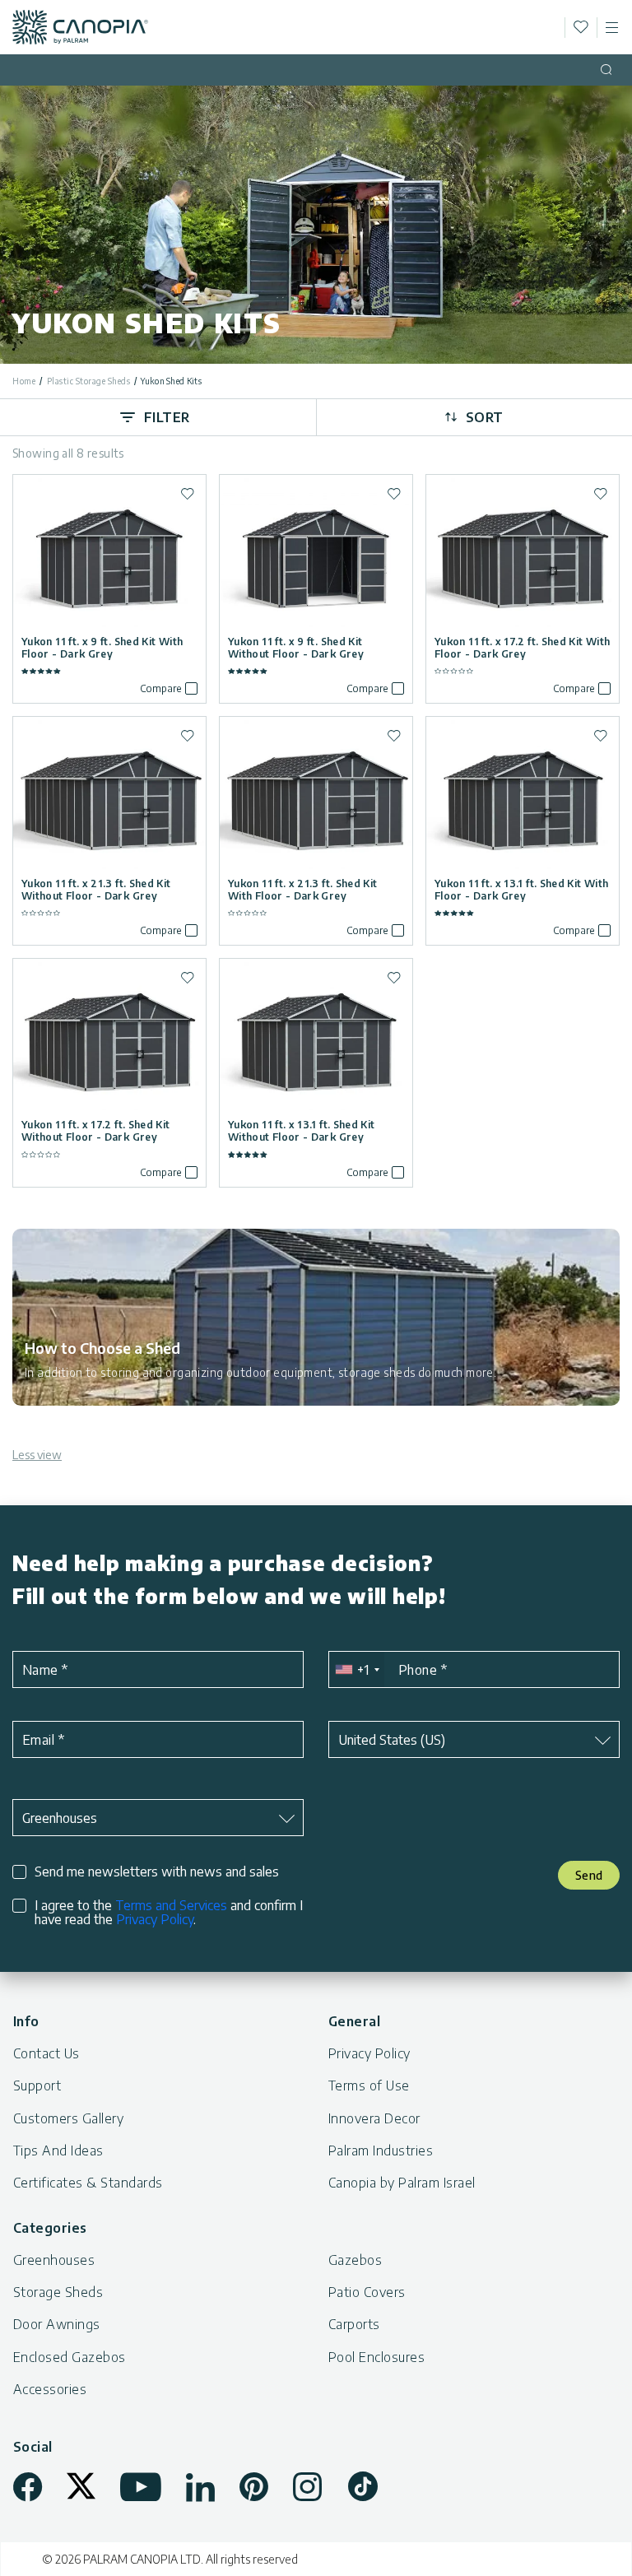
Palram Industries (381, 2151)
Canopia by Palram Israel (402, 2183)
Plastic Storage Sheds (89, 381)
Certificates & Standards (88, 2183)
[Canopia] (80, 27)
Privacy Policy (155, 1919)
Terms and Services (171, 1905)
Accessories (50, 2389)
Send (589, 1875)
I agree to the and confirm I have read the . (169, 1913)
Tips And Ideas (58, 2151)
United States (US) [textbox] (392, 1740)
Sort (485, 417)
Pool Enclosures (376, 2357)
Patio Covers (367, 2292)
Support (37, 2085)
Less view (37, 1455)
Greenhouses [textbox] (60, 1818)
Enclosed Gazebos (70, 2357)
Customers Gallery (68, 2118)
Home (24, 381)
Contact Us (46, 2053)
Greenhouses (54, 2260)
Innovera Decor (374, 2118)
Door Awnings (57, 2324)
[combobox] (357, 1669)
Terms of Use (369, 2085)
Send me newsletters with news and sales (157, 1872)
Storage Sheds (58, 2292)
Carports (354, 2324)
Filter (167, 417)
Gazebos (355, 2260)
